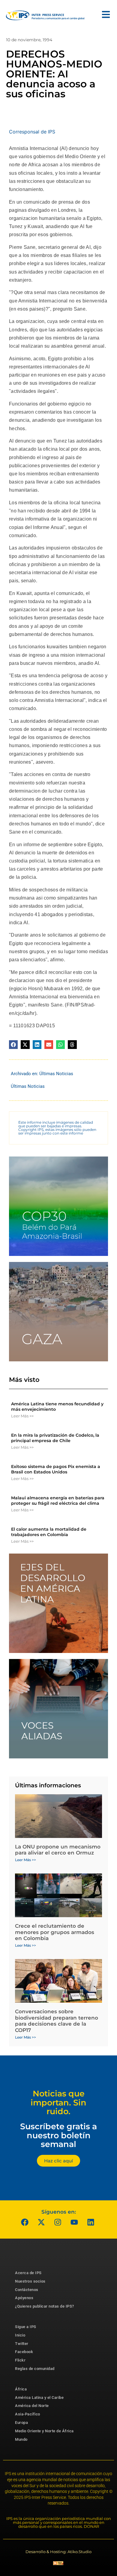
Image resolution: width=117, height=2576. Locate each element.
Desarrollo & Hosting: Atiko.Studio (58, 2552)
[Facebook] (25, 2222)
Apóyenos (24, 2298)
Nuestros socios (30, 2281)
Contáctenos (27, 2290)
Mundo (21, 2439)
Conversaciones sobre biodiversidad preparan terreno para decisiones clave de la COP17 (57, 2021)
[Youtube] (74, 2222)
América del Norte (32, 2406)
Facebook (24, 2352)
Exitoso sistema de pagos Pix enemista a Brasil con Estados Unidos (56, 1469)
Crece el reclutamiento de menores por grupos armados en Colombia (55, 1932)
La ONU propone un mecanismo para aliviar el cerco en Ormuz (58, 1850)
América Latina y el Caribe (39, 2398)
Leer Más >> (22, 1416)
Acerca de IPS (28, 2273)
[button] (13, 1045)
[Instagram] (58, 2222)
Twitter (22, 2344)
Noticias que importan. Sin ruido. (58, 2102)
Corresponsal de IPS (32, 132)
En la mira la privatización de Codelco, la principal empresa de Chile (55, 1438)
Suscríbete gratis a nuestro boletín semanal (58, 2135)
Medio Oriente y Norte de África (44, 2431)
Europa (21, 2423)
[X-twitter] (41, 2222)
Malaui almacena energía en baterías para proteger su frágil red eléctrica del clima (58, 1501)
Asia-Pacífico (28, 2414)
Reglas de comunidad (35, 2369)
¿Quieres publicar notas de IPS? (45, 2306)
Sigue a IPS (26, 2327)
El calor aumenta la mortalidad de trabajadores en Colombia (49, 1532)
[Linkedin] (91, 2222)
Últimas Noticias (56, 1074)
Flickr (20, 2360)
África (21, 2389)
